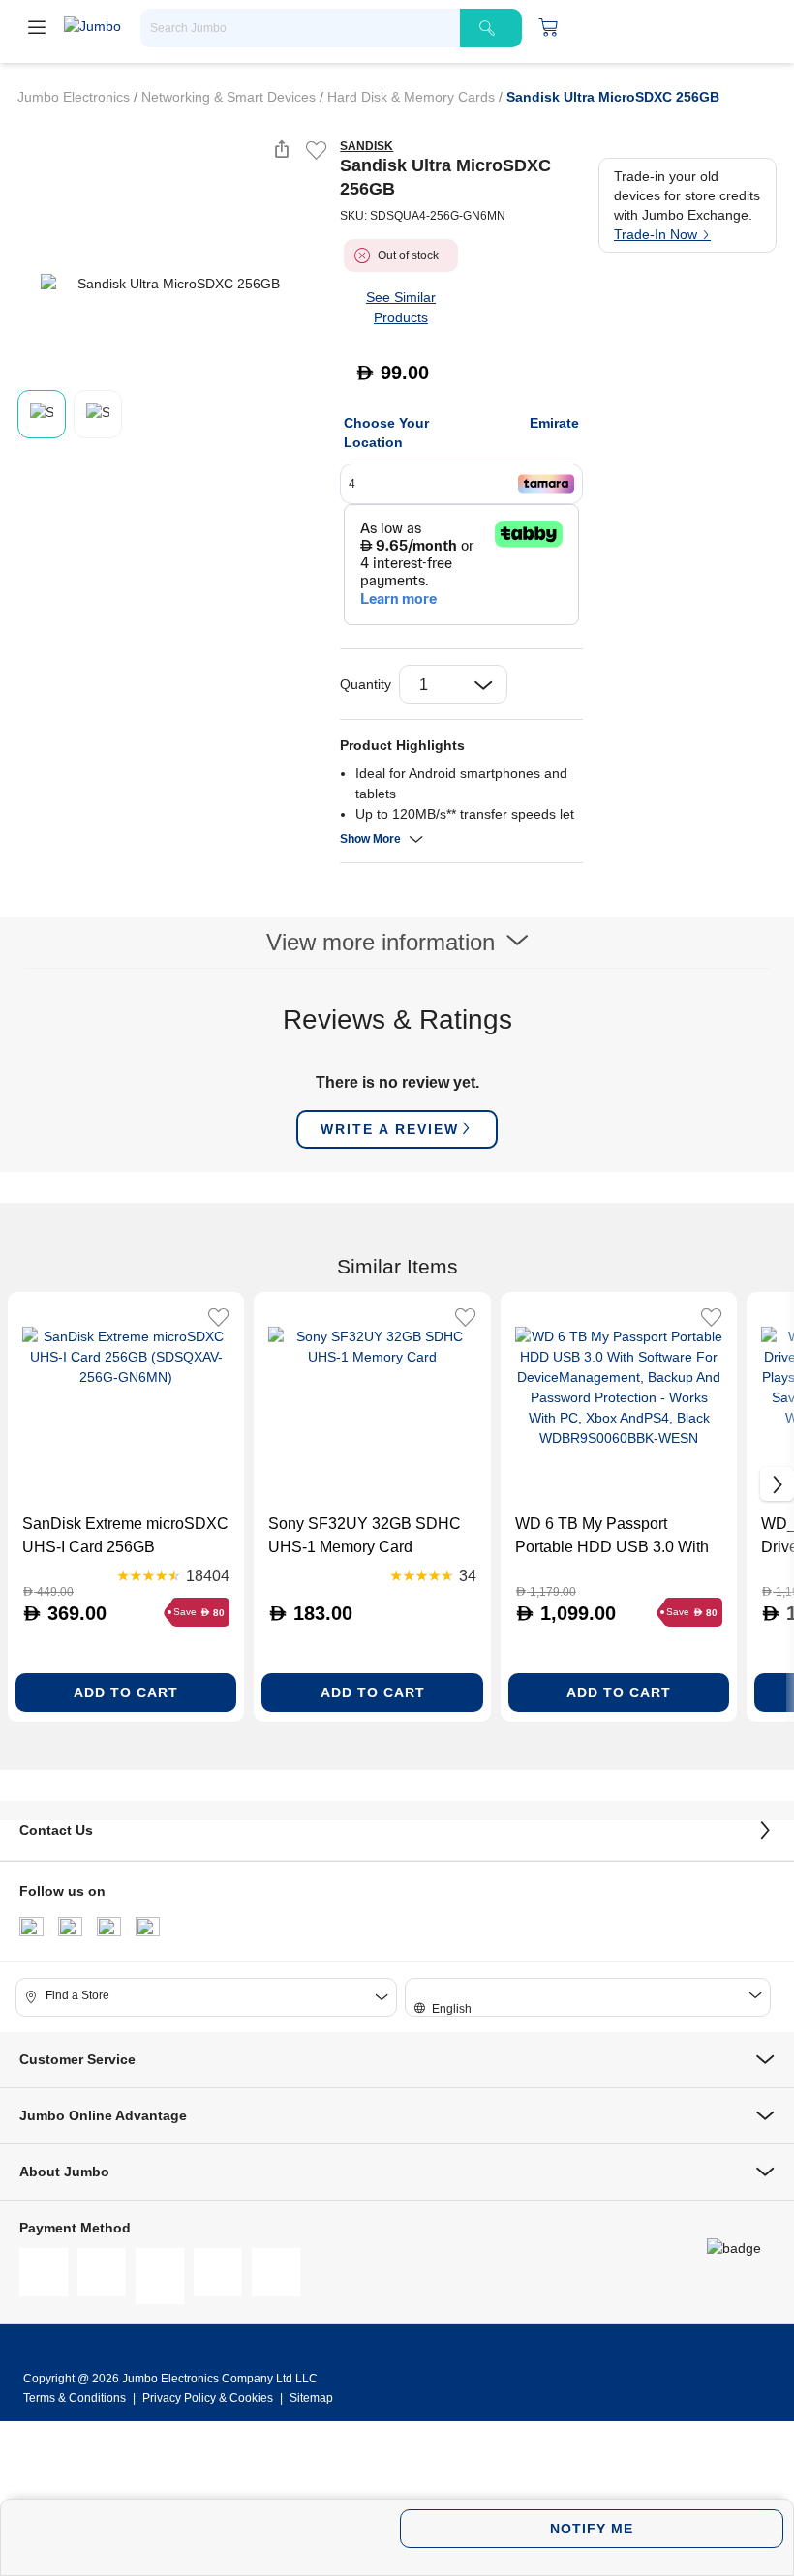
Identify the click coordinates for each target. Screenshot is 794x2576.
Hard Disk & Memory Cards (413, 97)
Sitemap (311, 2398)
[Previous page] (33, 284)
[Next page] (309, 284)
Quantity (366, 684)
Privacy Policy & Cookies (208, 2398)
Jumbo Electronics (76, 97)
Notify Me (592, 2529)
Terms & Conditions (76, 2398)
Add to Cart (126, 1692)
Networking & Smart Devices (230, 97)
